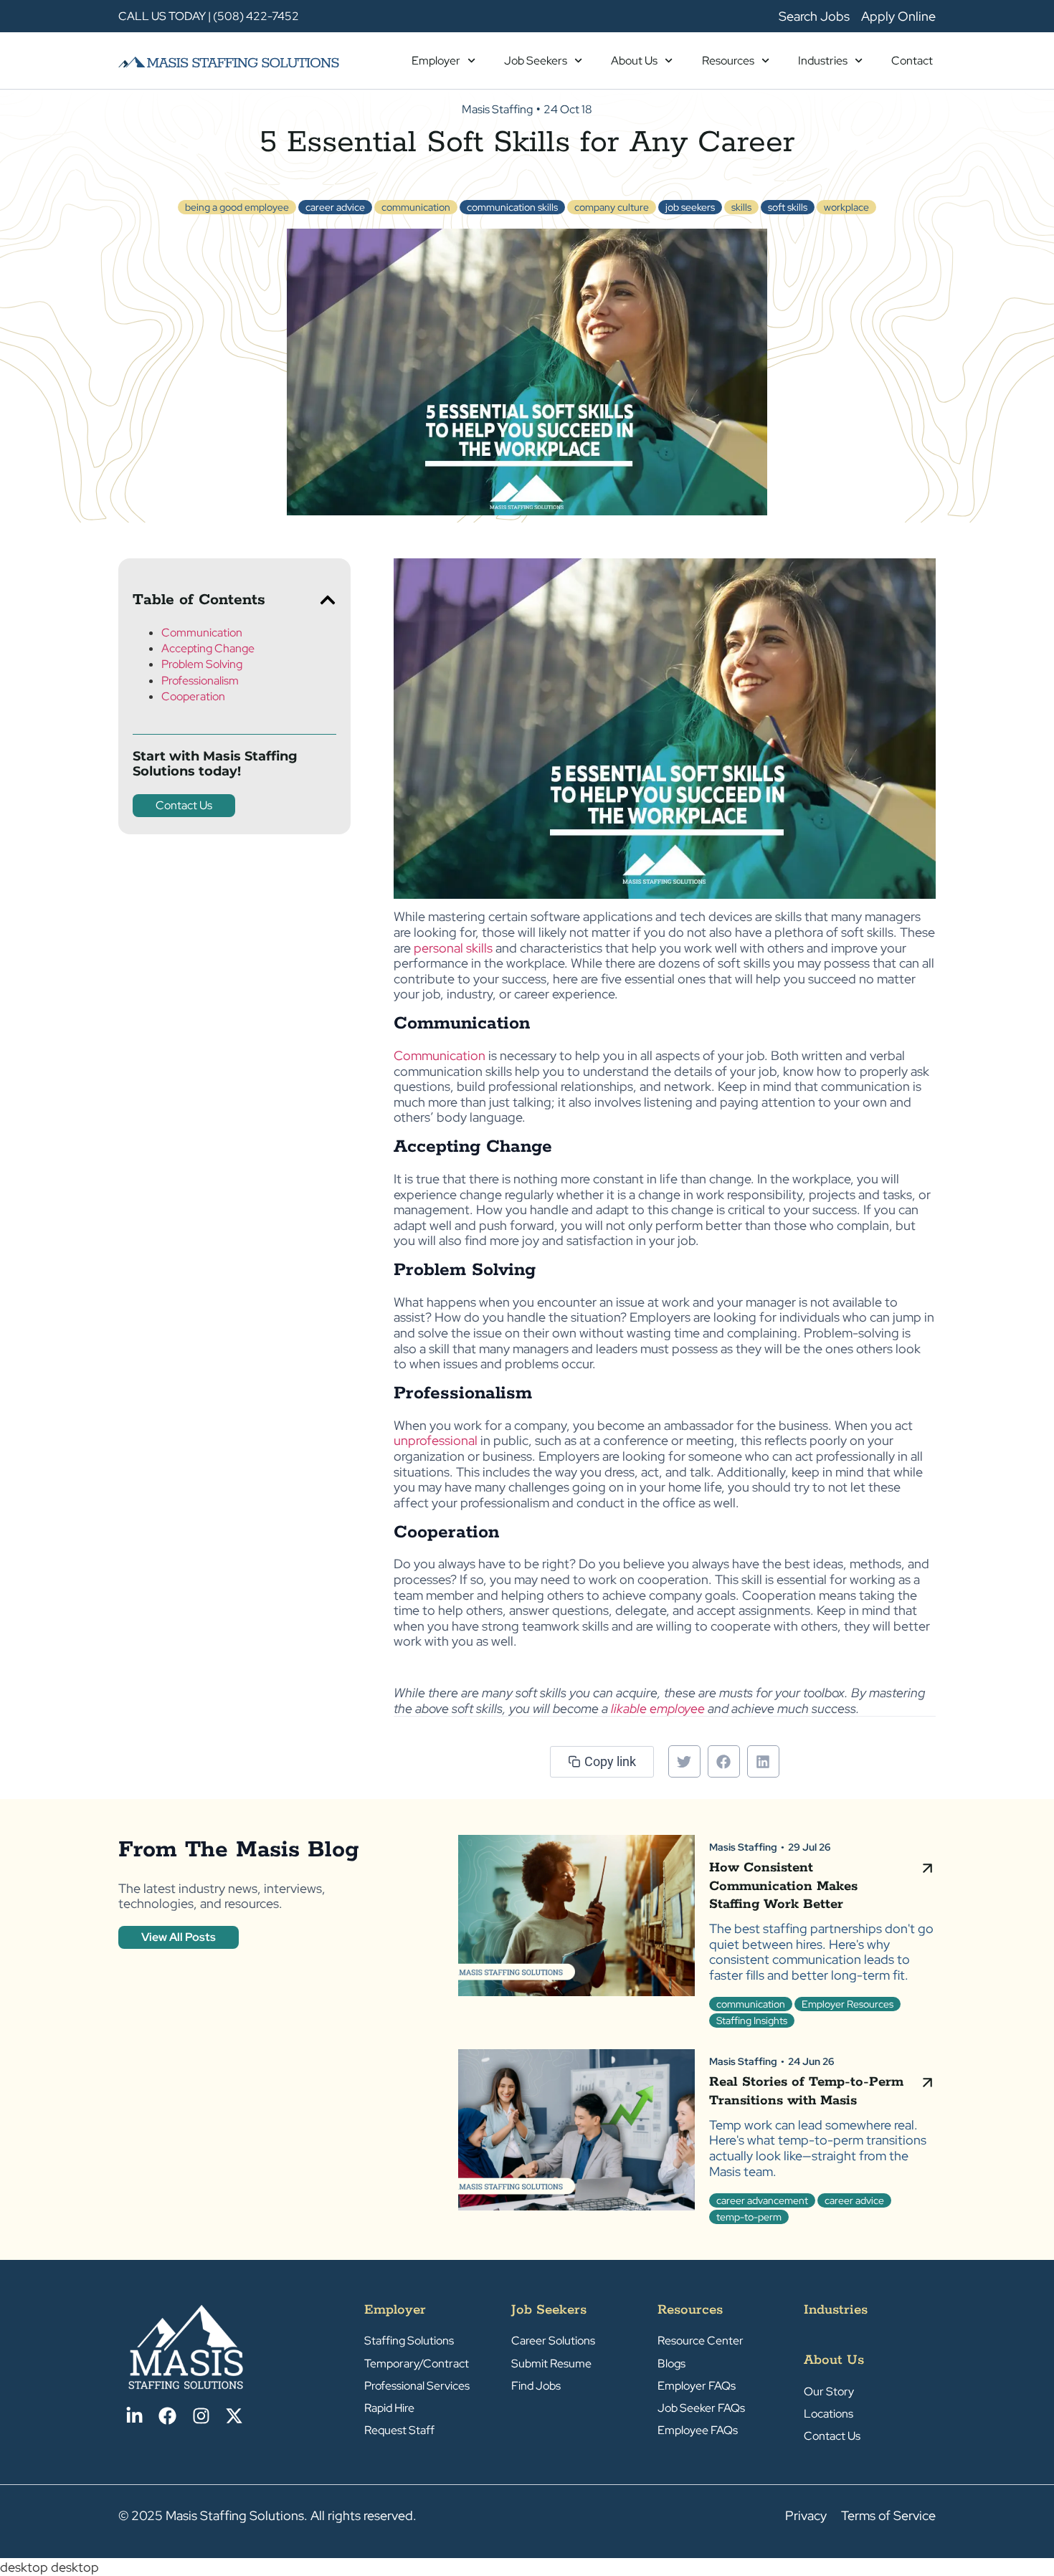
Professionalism (200, 681)
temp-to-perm (749, 2217)
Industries (823, 61)
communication (416, 207)
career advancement (762, 2200)
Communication (202, 633)
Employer (436, 61)
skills (741, 207)
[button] (328, 600)
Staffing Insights (752, 2021)
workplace (846, 207)
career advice (335, 207)
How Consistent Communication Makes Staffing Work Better (783, 1886)
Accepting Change (208, 648)
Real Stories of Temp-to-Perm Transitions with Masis (806, 2091)
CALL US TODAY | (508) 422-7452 (209, 16)
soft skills (788, 207)
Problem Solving (202, 664)
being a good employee (237, 207)
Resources (728, 61)
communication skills (512, 207)
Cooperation (193, 696)
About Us (634, 61)
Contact (912, 61)
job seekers (690, 207)
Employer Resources (848, 2004)
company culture (612, 207)
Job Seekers (536, 61)
